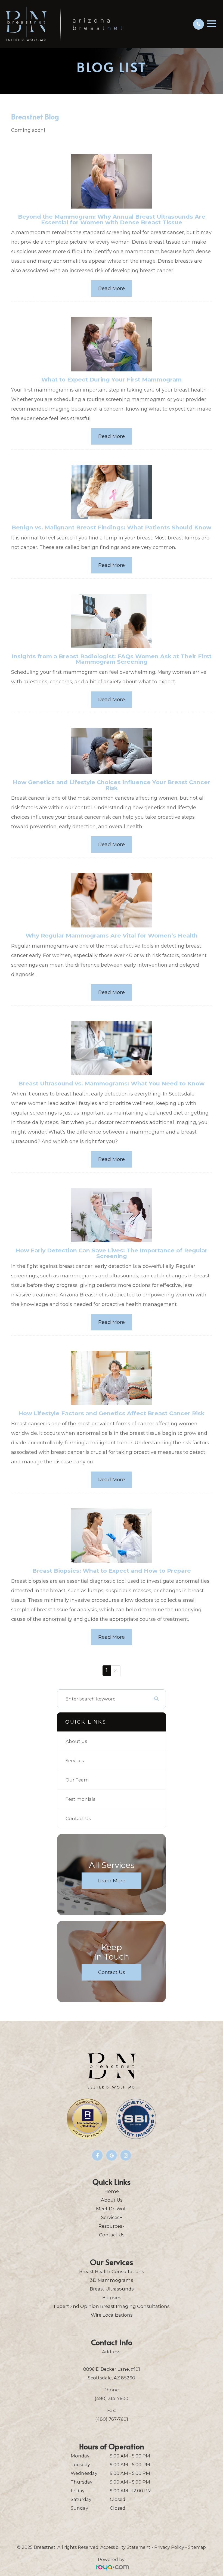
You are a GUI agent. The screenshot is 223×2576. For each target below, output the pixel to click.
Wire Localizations (112, 2315)
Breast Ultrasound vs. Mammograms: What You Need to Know (112, 1083)
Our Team (77, 1780)
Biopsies (112, 2298)
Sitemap (197, 2547)
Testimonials (80, 1799)
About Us (76, 1741)
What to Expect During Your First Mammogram (112, 379)
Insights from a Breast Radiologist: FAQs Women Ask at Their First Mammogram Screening (112, 659)
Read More (112, 288)
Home (112, 2191)
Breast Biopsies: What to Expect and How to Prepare (112, 1571)
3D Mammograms (112, 2280)
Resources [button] (110, 2226)
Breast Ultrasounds (112, 2289)
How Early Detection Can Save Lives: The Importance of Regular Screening (112, 1253)
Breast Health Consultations (112, 2271)
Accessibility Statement (125, 2547)
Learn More (112, 1880)
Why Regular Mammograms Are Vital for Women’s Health (112, 935)
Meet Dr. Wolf (112, 2209)
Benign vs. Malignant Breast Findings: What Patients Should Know (112, 527)
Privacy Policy (169, 2547)
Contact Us (78, 1818)
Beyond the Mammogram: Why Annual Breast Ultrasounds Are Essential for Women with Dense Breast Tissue (112, 219)
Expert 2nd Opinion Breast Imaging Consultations (112, 2306)
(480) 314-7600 (112, 2398)
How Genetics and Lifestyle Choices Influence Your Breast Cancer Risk (112, 785)
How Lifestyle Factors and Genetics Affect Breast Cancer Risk (112, 1413)
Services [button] (110, 2217)
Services (75, 1761)
